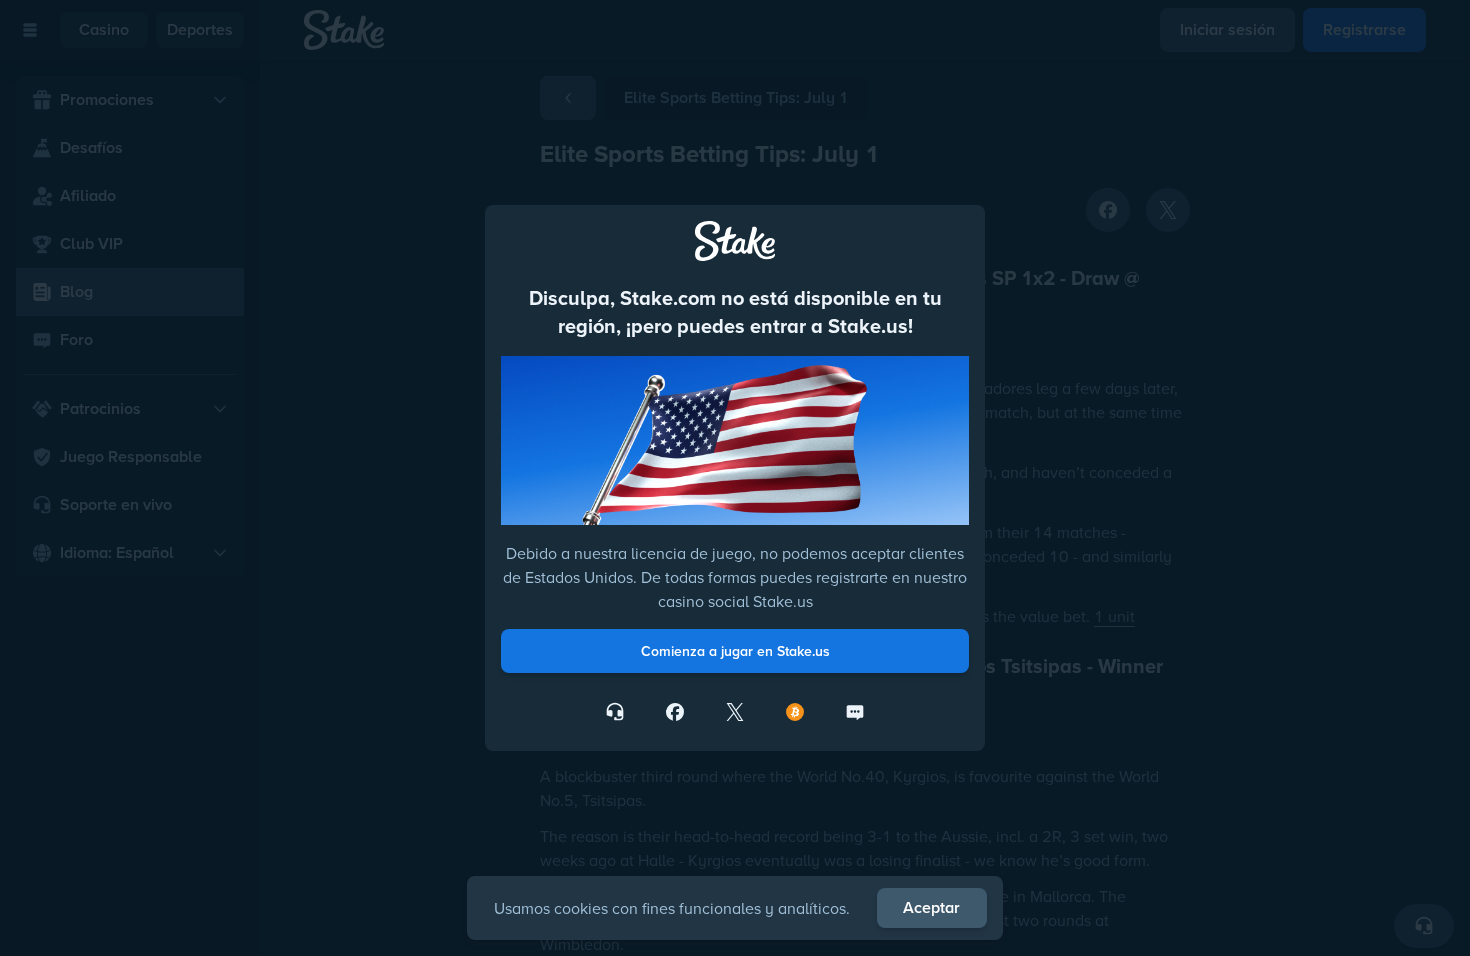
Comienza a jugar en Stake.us (735, 651)
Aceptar (931, 907)
